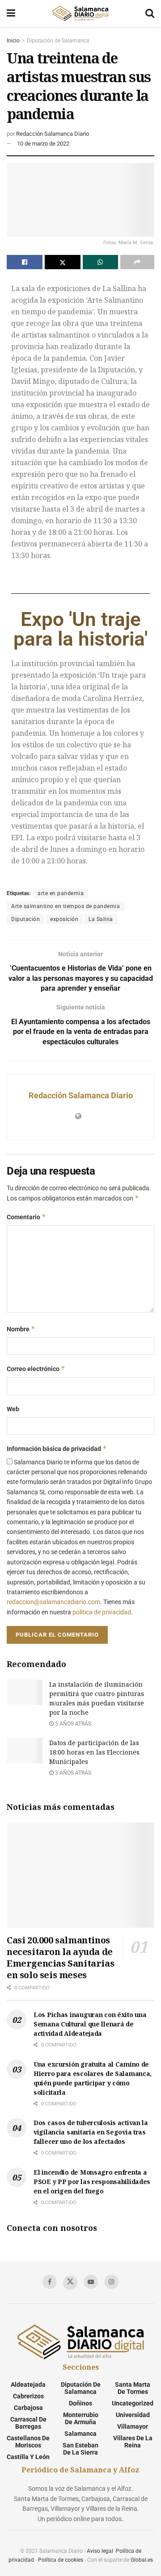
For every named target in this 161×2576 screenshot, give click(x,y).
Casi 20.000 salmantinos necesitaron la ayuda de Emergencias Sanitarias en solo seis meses (60, 1957)
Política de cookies (61, 2560)
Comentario (26, 1217)
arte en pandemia (61, 893)
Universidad (133, 2415)
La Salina (101, 919)
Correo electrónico (36, 1369)
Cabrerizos (28, 2396)
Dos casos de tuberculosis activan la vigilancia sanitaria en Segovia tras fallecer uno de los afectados (91, 2132)
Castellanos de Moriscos (28, 2442)
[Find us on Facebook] (50, 2282)
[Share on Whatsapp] (101, 262)
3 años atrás (72, 1773)
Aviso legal (100, 2551)
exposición (64, 919)
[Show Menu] (11, 13)
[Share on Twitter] (63, 262)
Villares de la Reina (133, 2442)
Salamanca (80, 2434)
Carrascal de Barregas (28, 2423)
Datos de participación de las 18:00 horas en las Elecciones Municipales (94, 1752)
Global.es (142, 2560)
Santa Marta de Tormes (133, 2388)
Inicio (13, 41)
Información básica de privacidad (57, 1448)
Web (13, 1409)
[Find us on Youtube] (91, 2282)
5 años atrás (72, 1724)
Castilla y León (28, 2457)
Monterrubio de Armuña (81, 2418)
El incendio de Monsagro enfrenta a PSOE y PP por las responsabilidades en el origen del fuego (92, 2182)
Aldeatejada (28, 2384)
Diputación (25, 919)
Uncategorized (133, 2403)
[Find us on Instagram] (111, 2282)
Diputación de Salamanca (58, 41)
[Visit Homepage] (80, 13)
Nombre (21, 1329)
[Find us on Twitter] (70, 2283)
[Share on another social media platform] (137, 262)
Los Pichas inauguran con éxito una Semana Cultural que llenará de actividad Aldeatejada (90, 2024)
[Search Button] (150, 13)
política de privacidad (102, 1612)
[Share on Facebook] (25, 262)
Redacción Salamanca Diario (53, 134)
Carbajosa (28, 2408)
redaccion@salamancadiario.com (53, 1602)
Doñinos (80, 2403)
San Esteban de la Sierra (80, 2449)
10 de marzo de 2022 (43, 144)
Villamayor (133, 2426)
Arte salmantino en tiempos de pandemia (66, 906)
